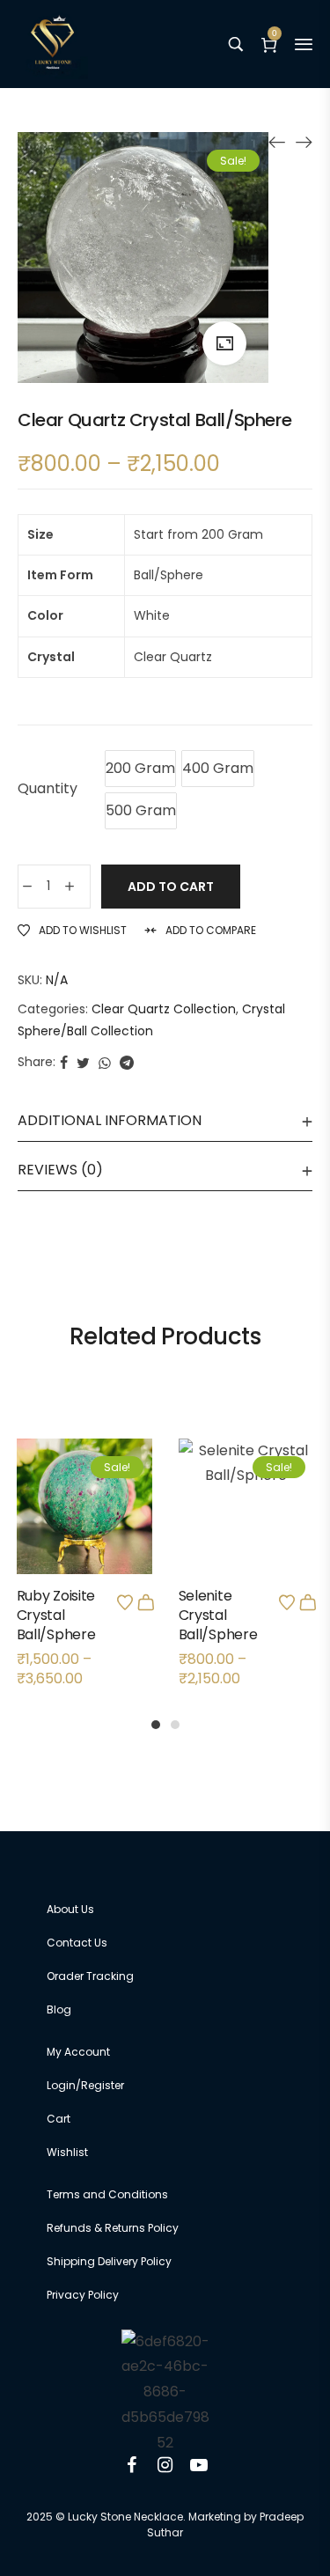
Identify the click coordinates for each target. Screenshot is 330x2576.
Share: (37, 1062)
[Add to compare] (84, 1545)
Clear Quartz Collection (164, 1009)
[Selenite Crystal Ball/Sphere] (277, 142)
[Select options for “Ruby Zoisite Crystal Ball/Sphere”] (146, 1602)
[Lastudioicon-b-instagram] (165, 2465)
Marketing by (223, 2517)
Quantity (48, 788)
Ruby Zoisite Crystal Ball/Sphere (56, 1616)
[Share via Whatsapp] (105, 1062)
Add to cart (171, 887)
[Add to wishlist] (125, 1602)
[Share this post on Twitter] (83, 1062)
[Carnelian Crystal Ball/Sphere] (304, 142)
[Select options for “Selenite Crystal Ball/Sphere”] (308, 1602)
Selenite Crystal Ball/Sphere (218, 1616)
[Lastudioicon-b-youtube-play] (199, 2465)
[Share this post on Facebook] (64, 1062)
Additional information (110, 1120)
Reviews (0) (60, 1170)
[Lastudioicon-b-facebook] (132, 2465)
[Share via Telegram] (127, 1062)
